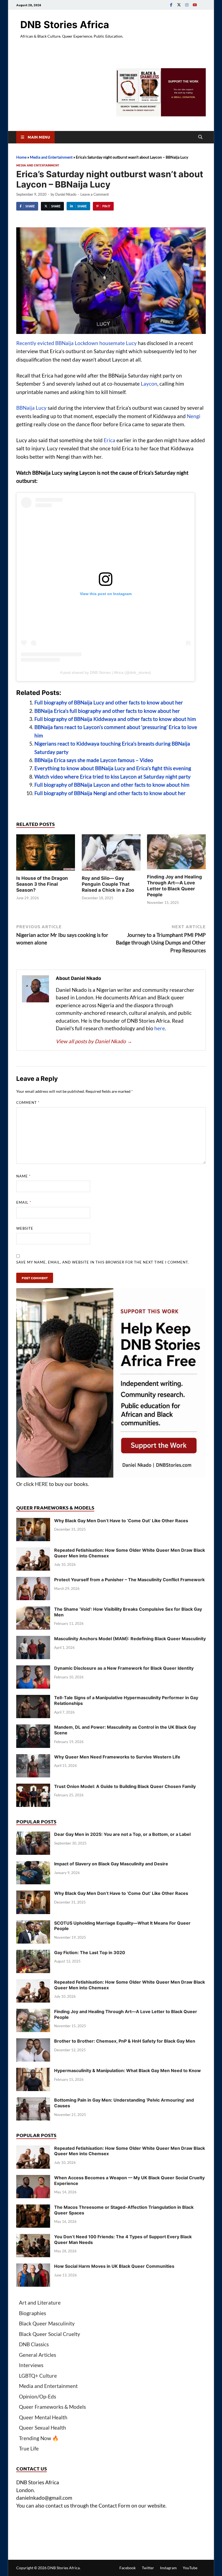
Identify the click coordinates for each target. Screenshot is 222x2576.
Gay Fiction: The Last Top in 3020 (90, 1952)
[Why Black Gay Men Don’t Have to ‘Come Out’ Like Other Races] (33, 1522)
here (160, 1028)
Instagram (168, 2568)
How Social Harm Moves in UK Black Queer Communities (114, 2266)
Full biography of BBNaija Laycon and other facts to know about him (112, 785)
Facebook (128, 2568)
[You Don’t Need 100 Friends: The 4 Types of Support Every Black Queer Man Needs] (33, 2238)
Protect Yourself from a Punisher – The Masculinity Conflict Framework (129, 1580)
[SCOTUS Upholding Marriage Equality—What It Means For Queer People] (33, 1924)
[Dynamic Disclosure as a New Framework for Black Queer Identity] (33, 1669)
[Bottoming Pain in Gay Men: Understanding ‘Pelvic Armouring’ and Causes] (33, 2101)
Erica (110, 440)
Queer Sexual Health (43, 2428)
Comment (28, 1102)
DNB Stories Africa (65, 25)
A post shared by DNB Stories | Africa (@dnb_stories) (106, 672)
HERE (41, 1484)
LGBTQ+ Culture (38, 2376)
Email (24, 1202)
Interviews (31, 2365)
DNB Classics (34, 2344)
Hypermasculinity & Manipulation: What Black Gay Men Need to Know (128, 2070)
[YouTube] (195, 5)
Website (25, 1228)
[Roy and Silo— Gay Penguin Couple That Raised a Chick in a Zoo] (111, 854)
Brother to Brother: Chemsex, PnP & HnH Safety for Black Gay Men (125, 2041)
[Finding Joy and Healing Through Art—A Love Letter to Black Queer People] (176, 853)
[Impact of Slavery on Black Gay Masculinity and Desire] (33, 1865)
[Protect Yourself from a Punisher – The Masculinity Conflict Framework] (33, 1581)
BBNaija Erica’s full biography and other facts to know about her (107, 711)
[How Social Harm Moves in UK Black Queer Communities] (33, 2267)
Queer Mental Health (43, 2417)
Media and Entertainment (51, 157)
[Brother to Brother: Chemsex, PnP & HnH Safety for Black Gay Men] (33, 2042)
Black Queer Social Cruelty (50, 2334)
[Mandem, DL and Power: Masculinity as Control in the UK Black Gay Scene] (33, 1728)
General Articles (37, 2355)
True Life (29, 2448)
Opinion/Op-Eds (37, 2396)
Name (23, 1176)
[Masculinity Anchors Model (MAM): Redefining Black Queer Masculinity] (33, 1640)
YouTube (190, 2568)
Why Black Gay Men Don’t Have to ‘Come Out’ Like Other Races (121, 1521)
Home (21, 157)
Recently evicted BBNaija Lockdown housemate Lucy (76, 343)
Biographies (32, 2313)
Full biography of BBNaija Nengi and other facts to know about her (110, 793)
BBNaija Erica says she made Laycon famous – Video (94, 760)
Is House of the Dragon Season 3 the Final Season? (42, 884)
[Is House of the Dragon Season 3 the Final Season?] (46, 854)
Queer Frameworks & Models (52, 2407)
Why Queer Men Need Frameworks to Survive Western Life (117, 1757)
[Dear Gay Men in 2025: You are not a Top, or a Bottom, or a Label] (33, 1835)
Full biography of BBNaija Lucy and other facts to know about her (109, 702)
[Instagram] (187, 5)
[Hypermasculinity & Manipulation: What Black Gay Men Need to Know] (33, 2071)
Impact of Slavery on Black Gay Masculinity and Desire (111, 1864)
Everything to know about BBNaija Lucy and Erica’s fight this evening (113, 768)
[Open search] (200, 137)
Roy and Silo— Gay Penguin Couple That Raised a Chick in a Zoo (108, 884)
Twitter (148, 2568)
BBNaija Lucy (31, 408)
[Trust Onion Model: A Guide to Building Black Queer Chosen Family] (33, 1787)
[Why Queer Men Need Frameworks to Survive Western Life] (33, 1758)
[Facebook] (171, 5)
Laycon (149, 384)
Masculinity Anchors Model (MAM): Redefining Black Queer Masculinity (130, 1639)
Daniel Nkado (66, 194)
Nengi (194, 416)
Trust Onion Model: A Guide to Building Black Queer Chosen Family (125, 1786)
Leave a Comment (95, 194)
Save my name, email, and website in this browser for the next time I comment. (103, 1262)
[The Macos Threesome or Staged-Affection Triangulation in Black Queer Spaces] (33, 2208)
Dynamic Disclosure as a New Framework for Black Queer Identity (124, 1668)
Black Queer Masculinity (47, 2323)
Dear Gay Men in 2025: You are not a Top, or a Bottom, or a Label (122, 1834)
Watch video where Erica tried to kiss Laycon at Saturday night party (112, 777)
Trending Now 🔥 (39, 2438)
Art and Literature (40, 2303)
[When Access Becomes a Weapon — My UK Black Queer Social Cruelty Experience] (33, 2179)
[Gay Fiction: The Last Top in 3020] (33, 1953)
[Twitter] (179, 5)
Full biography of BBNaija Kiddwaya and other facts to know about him (115, 719)
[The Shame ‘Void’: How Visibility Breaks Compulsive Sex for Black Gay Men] (33, 1610)
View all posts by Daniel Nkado (94, 1041)
